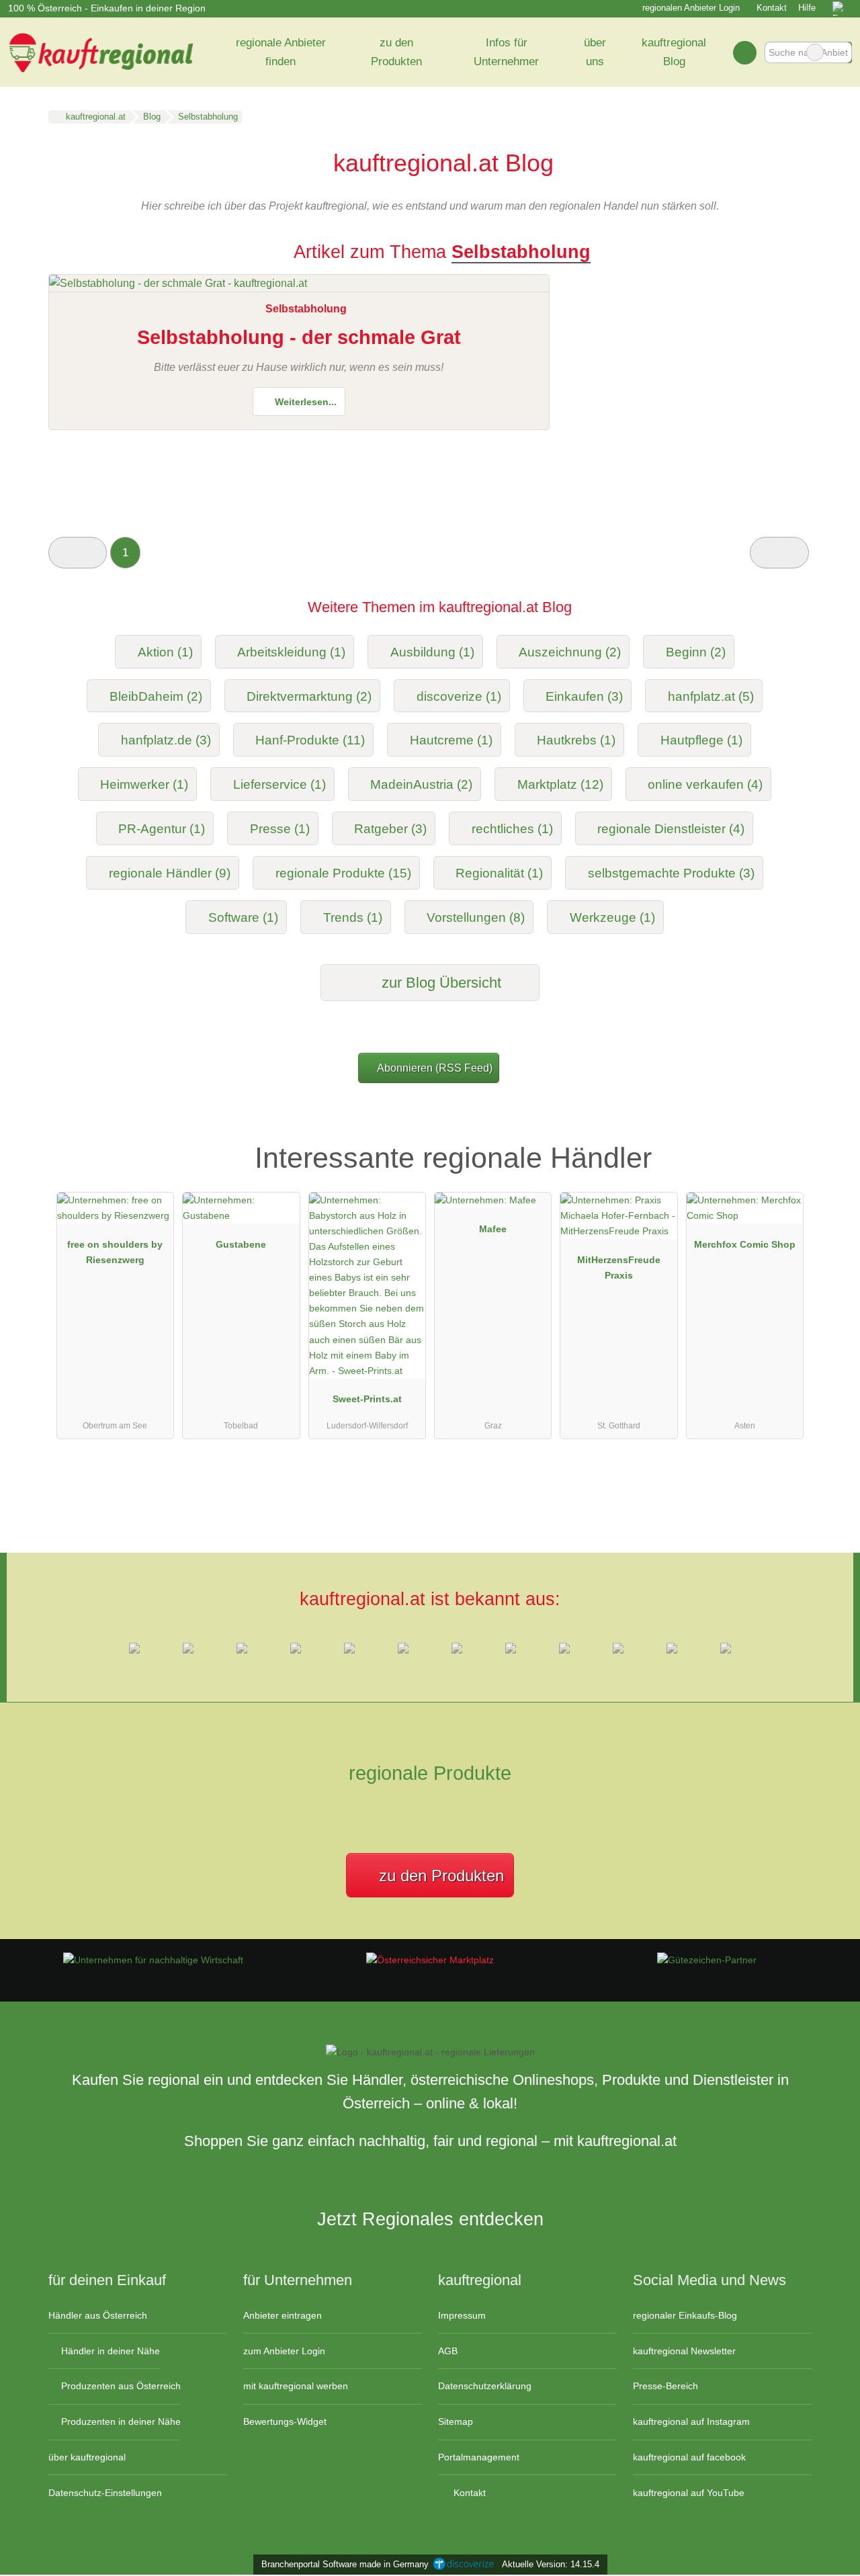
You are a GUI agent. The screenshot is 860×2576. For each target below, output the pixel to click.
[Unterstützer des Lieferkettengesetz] (153, 1960)
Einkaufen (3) (584, 696)
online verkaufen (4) (705, 784)
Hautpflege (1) (701, 740)
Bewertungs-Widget (285, 2421)
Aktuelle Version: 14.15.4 (551, 2564)
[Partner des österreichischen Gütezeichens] (707, 1960)
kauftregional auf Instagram (691, 2421)
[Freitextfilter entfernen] (815, 52)
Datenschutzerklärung (485, 2386)
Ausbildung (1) (432, 652)
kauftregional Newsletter (684, 2351)
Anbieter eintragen (283, 2315)
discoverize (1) (459, 696)
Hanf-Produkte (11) (310, 740)
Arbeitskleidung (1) (291, 652)
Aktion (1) (165, 652)
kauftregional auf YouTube (689, 2493)
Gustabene (241, 1244)
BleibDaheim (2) (156, 696)
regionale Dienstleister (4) (671, 829)
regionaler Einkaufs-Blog (685, 2315)
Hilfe (807, 8)
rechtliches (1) (512, 829)
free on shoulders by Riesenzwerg (115, 1252)
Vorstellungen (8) (476, 917)
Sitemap (456, 2421)
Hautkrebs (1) (576, 740)
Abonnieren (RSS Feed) (435, 1068)
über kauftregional (87, 2457)
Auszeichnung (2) (570, 652)
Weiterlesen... (304, 402)
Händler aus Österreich (98, 2315)
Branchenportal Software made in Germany (342, 2564)
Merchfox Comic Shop (745, 1244)
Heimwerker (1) (144, 784)
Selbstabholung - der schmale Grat (299, 337)
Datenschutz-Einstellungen (105, 2493)
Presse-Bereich (665, 2386)
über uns (595, 52)
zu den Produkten (396, 52)
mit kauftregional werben (296, 2386)
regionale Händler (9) (170, 873)
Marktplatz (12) (560, 784)
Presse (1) (280, 829)
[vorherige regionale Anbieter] (78, 553)
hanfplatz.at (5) (711, 696)
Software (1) (243, 917)
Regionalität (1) (499, 873)
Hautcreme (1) (451, 740)
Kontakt (772, 8)
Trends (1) (353, 917)
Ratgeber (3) (390, 829)
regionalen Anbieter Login (690, 8)
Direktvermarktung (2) (309, 696)
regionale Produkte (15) (343, 873)
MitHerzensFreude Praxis (619, 1268)
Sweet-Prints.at (367, 1399)
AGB (448, 2351)
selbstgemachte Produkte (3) (671, 873)
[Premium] (785, 1139)
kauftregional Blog (674, 52)
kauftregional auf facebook (689, 2457)
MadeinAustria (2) (421, 784)
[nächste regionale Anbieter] (779, 553)
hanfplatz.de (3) (166, 740)
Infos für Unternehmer (506, 52)
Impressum (462, 2315)
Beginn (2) (696, 652)
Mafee (493, 1229)
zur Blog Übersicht (439, 983)
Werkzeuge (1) (612, 917)
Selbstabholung (306, 309)
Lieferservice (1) (279, 784)
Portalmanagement (479, 2457)
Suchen (841, 52)
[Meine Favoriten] (745, 52)
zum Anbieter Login (284, 2351)
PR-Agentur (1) (162, 829)
